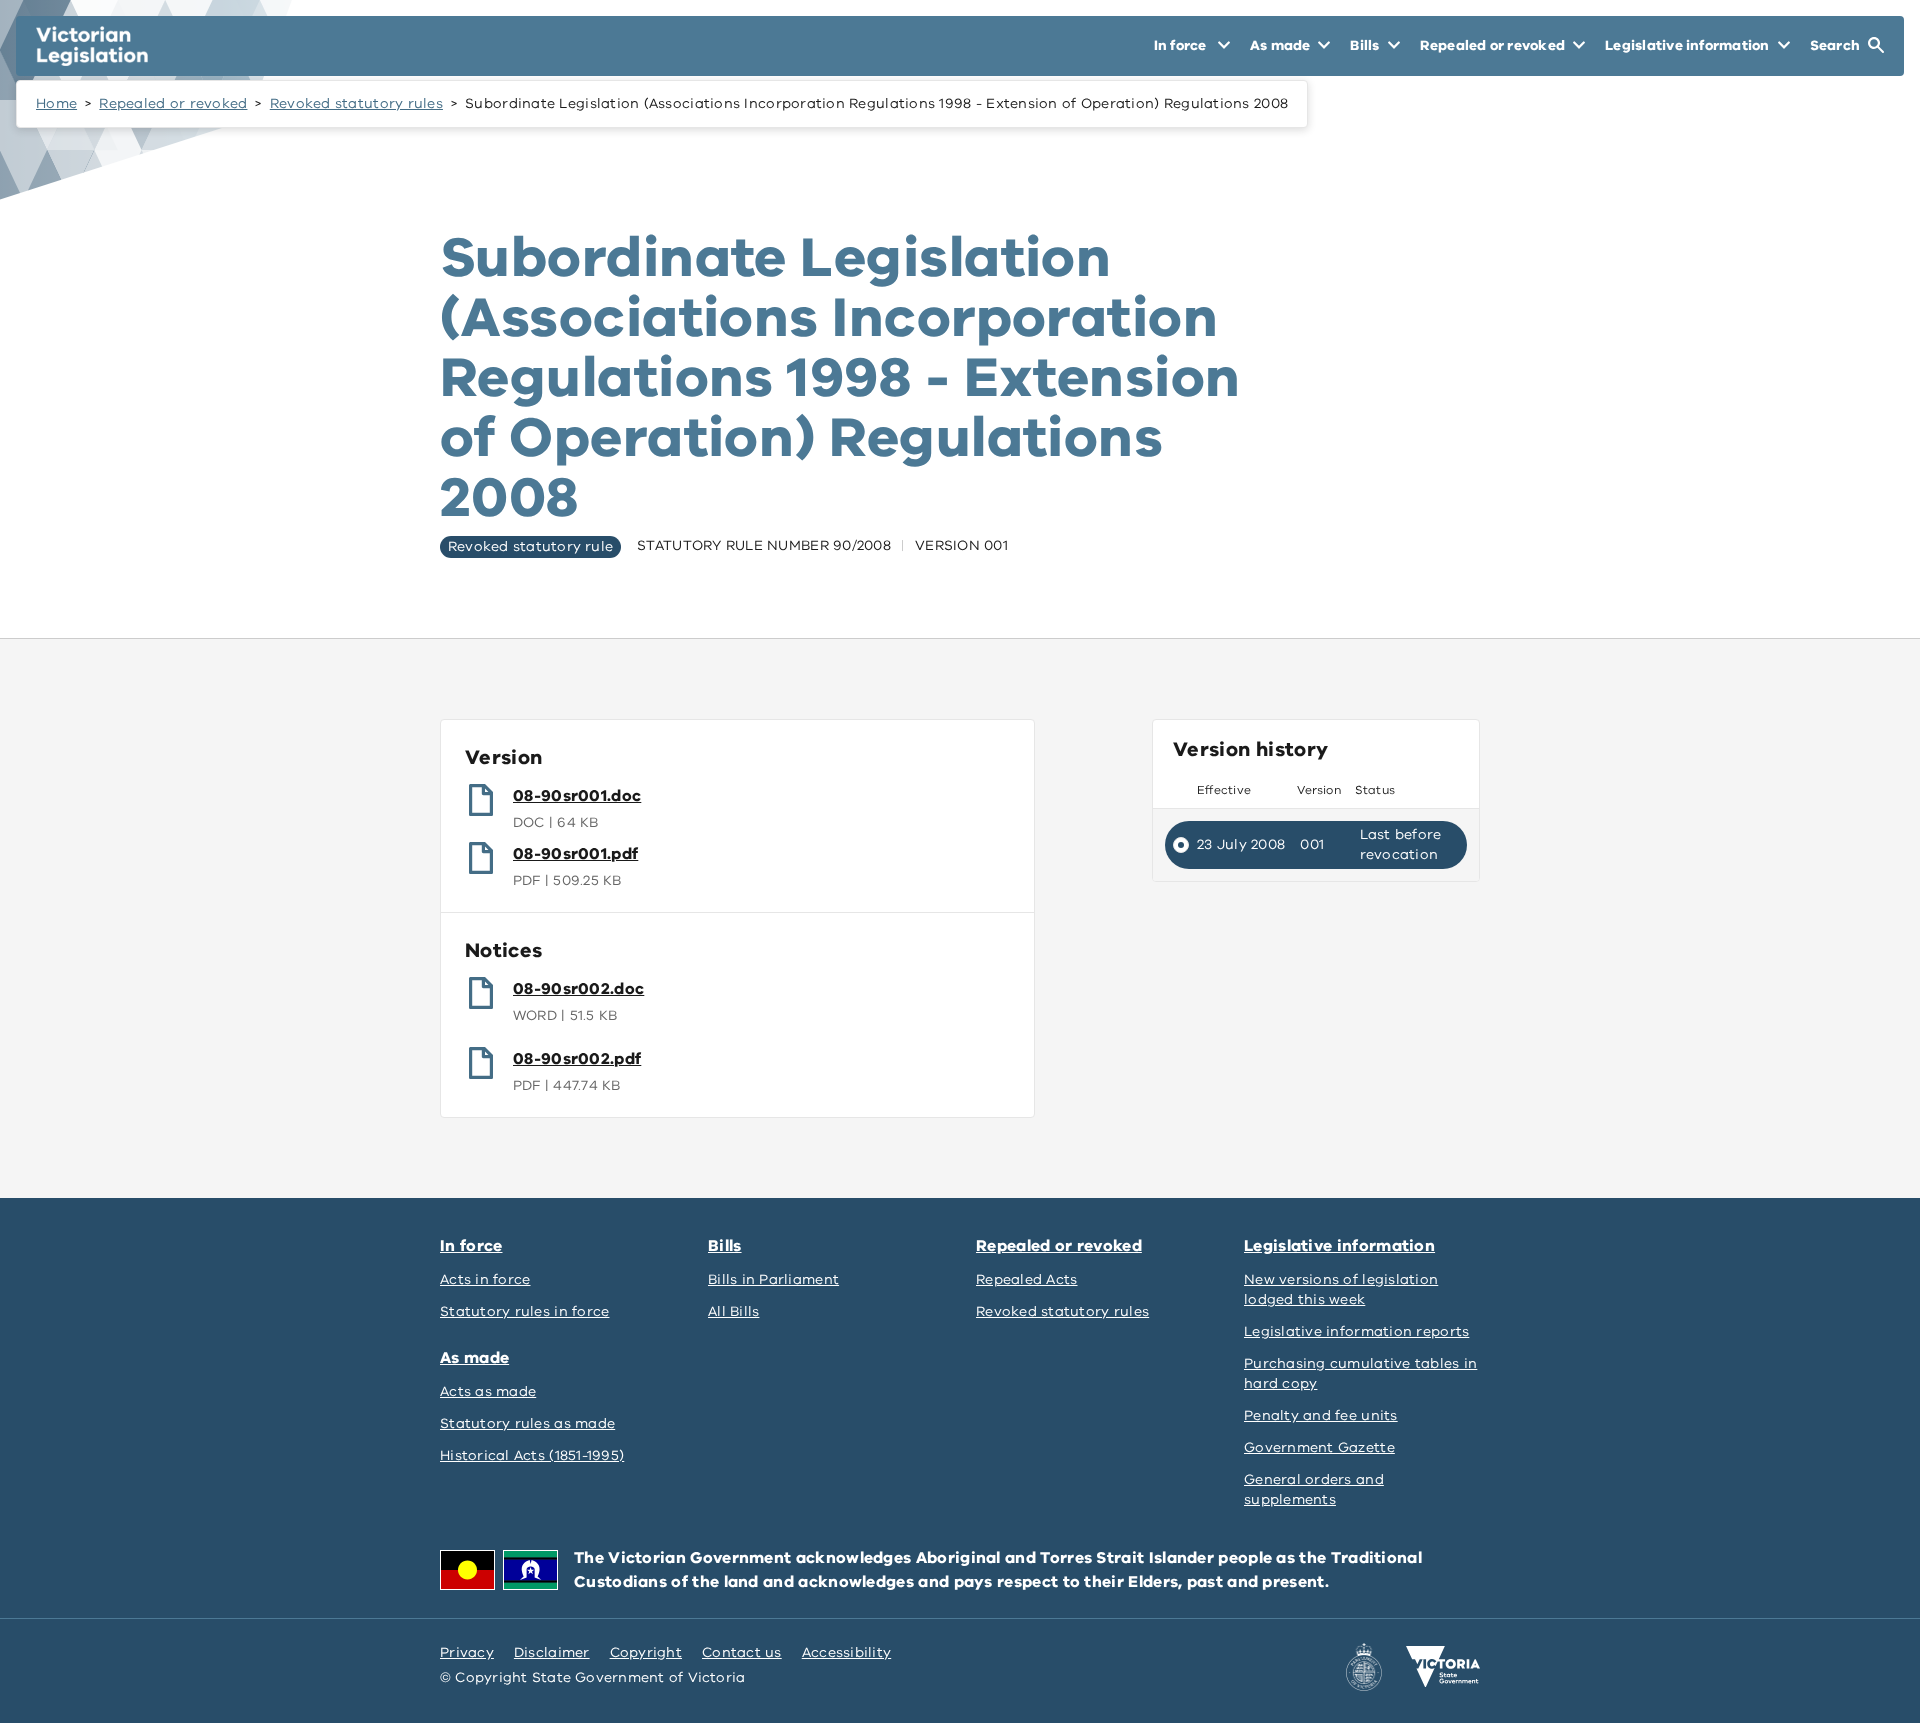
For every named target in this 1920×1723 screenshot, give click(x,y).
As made (474, 1358)
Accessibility (847, 1652)
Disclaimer (552, 1652)
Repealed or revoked (173, 103)
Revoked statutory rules (356, 103)
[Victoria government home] (1443, 1667)
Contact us (742, 1652)
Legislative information (1339, 1246)
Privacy (467, 1652)
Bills (725, 1246)
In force (471, 1246)
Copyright (646, 1652)
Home (56, 103)
